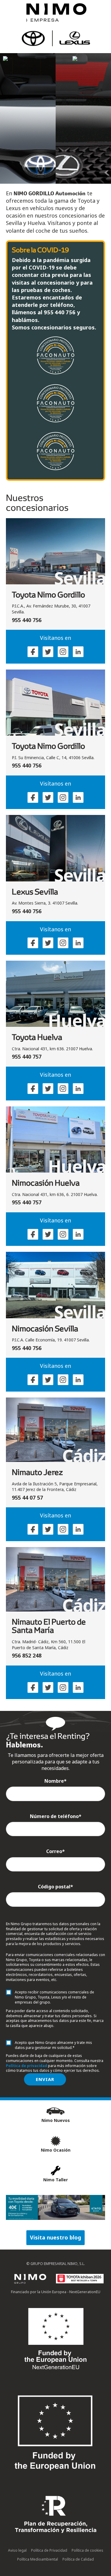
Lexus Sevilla (35, 892)
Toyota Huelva (37, 1037)
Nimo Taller (55, 2180)
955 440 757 (27, 1057)
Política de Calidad (78, 2559)
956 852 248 (27, 1655)
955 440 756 (27, 620)
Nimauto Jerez (37, 1472)
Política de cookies (87, 2550)
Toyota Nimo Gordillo (48, 594)
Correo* (55, 1851)
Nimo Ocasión (56, 2150)
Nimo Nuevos (56, 2120)
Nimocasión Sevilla (45, 1328)
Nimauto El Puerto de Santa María (49, 1626)
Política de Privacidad (49, 2550)
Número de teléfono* (56, 1816)
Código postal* (55, 1887)
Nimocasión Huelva (46, 1183)
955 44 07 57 (27, 1498)
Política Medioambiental (38, 2559)
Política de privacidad (26, 2066)
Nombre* (55, 1781)
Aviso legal (17, 2550)
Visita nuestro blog (55, 2237)
